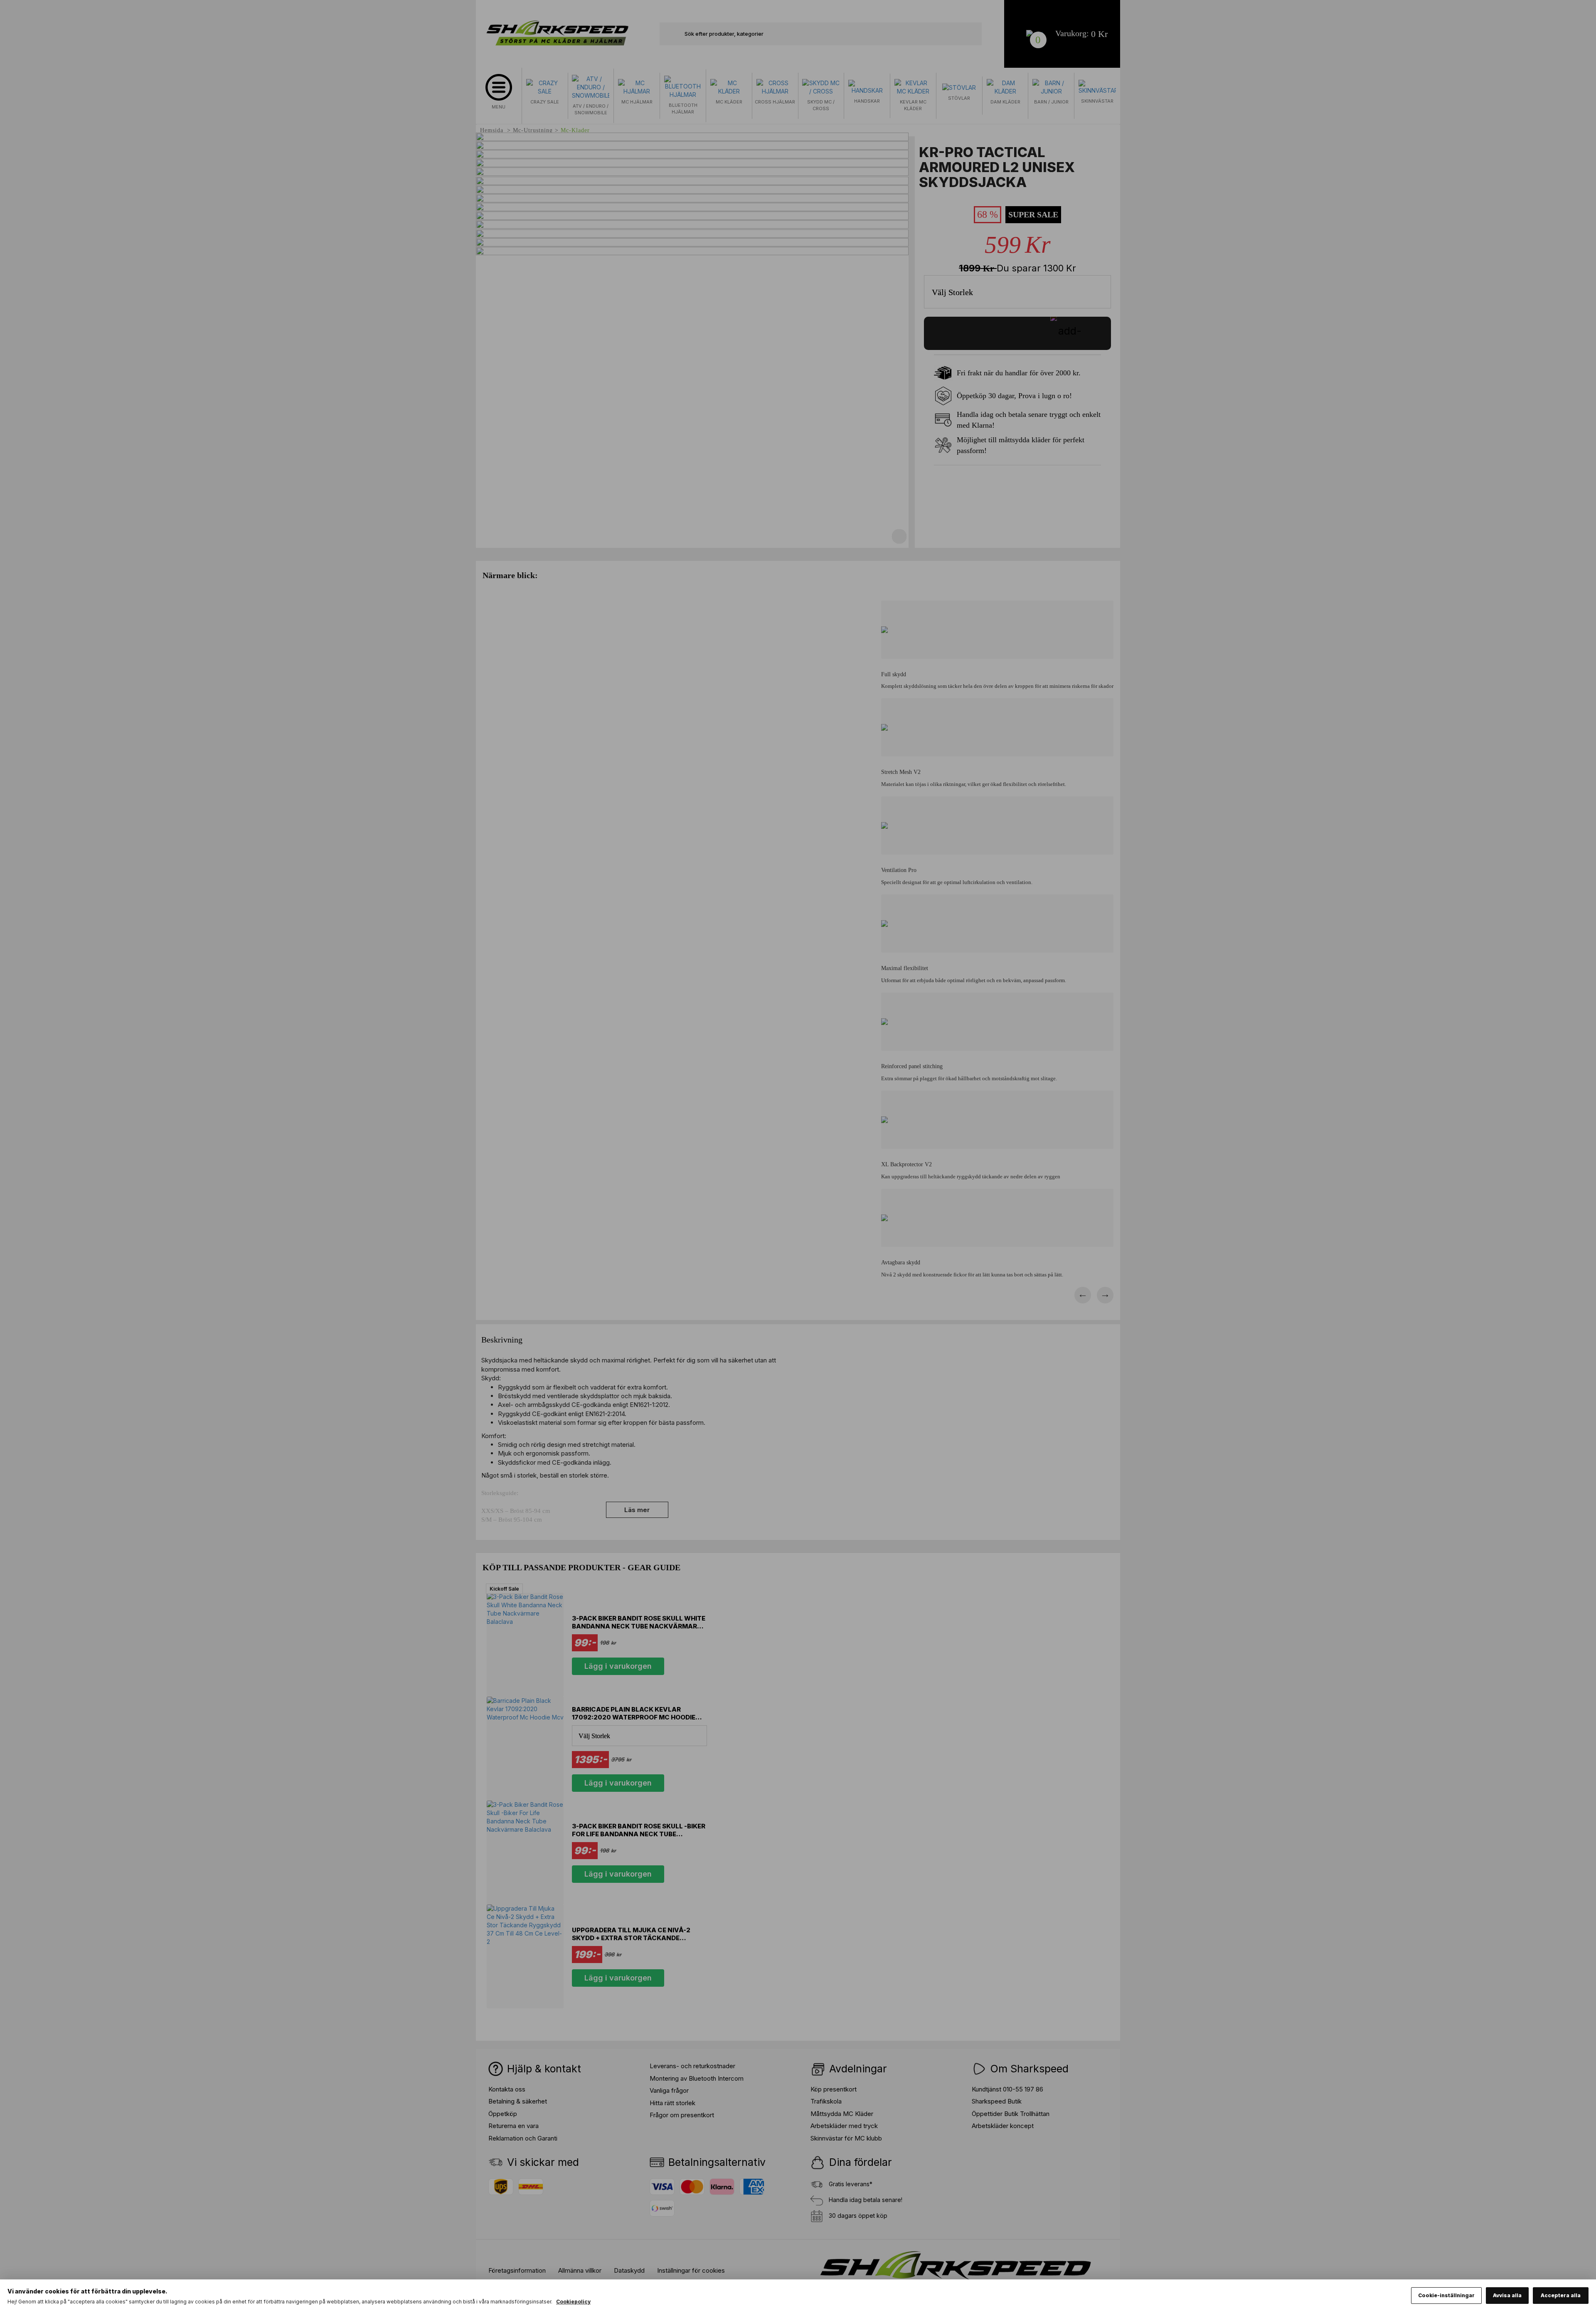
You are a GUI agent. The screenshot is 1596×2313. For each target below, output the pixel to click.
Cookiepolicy (573, 2302)
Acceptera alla (1561, 2295)
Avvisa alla (1507, 2295)
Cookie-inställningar (1446, 2295)
